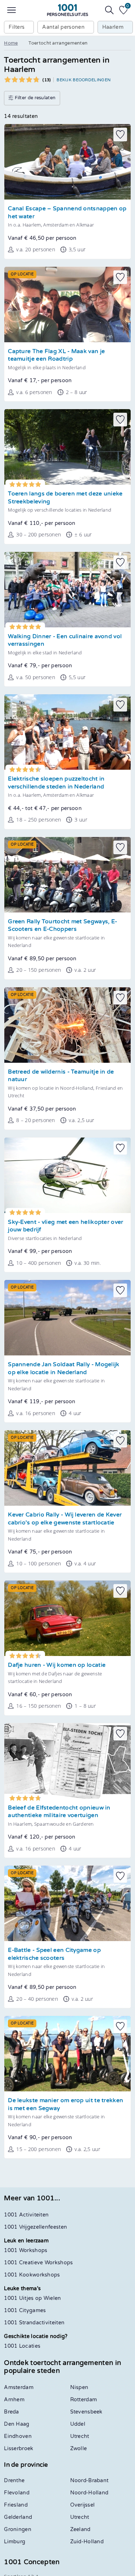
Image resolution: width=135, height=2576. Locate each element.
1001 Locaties (22, 2346)
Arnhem (14, 2400)
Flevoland (17, 2493)
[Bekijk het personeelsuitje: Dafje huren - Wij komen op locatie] (67, 1618)
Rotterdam (84, 2400)
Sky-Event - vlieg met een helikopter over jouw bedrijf (66, 1226)
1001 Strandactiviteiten (34, 2323)
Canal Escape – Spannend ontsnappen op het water (67, 213)
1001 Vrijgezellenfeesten (35, 2227)
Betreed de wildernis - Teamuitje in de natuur (61, 1076)
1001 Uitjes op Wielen (32, 2298)
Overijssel (83, 2505)
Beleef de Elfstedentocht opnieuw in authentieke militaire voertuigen (59, 1812)
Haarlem (113, 27)
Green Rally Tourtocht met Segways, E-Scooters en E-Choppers (62, 926)
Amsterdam (19, 2387)
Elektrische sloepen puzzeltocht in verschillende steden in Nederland (56, 783)
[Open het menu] (12, 10)
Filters (17, 27)
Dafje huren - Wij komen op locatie (57, 1665)
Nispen (79, 2387)
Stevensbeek (86, 2412)
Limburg (15, 2542)
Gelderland (18, 2517)
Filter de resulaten (34, 98)
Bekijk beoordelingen (84, 80)
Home (11, 43)
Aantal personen (63, 27)
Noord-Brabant (89, 2481)
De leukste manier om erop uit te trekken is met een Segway (66, 2104)
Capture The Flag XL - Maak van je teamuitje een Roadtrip (56, 355)
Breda (12, 2412)
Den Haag (17, 2424)
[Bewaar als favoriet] (120, 134)
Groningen (18, 2529)
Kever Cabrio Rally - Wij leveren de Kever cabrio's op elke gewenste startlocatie (65, 1519)
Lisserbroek (19, 2449)
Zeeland (80, 2529)
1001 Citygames (25, 2310)
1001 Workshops (26, 2250)
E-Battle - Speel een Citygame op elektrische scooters (54, 1954)
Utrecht (80, 2436)
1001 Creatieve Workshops (38, 2263)
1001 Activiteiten (26, 2215)
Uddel (78, 2424)
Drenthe (14, 2481)
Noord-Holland (89, 2493)
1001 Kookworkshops (32, 2275)
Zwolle (79, 2449)
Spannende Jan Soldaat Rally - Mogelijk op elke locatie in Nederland (64, 1369)
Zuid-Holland (87, 2542)
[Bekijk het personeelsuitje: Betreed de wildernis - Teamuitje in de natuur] (67, 1025)
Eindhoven (18, 2436)
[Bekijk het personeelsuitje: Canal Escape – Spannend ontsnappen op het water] (67, 162)
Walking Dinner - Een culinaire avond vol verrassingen (65, 640)
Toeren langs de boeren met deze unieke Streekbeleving (65, 498)
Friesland (16, 2505)
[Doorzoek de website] (109, 10)
